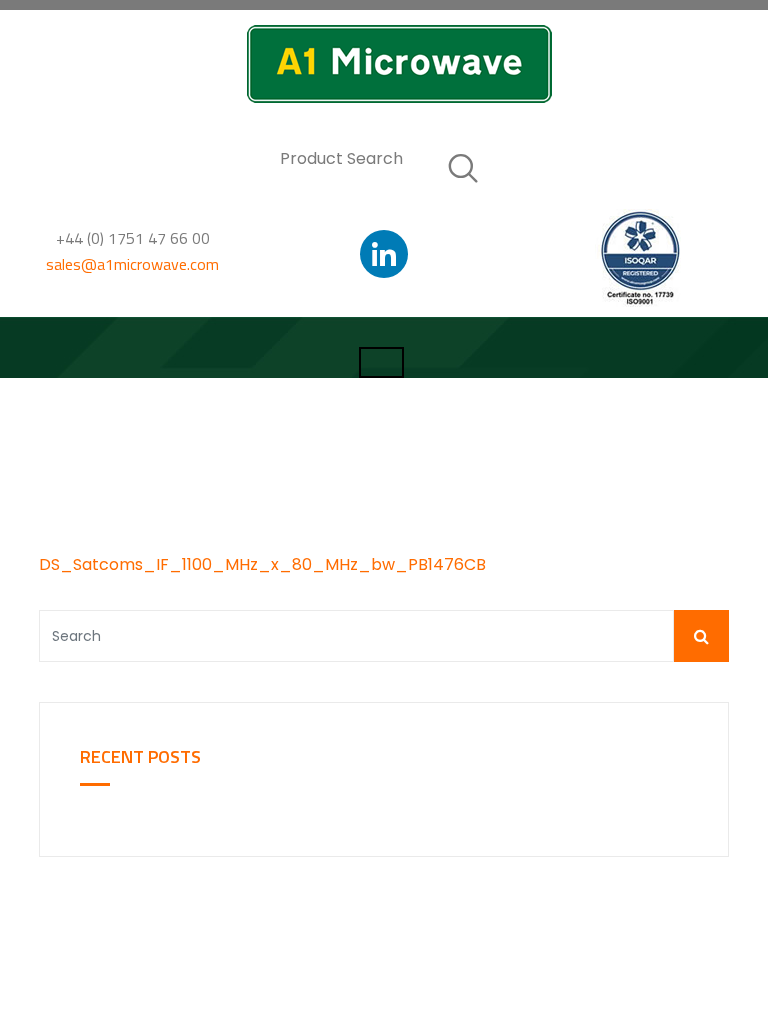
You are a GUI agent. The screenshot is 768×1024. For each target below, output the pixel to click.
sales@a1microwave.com (132, 264)
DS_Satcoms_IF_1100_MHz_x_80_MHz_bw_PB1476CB (262, 564)
